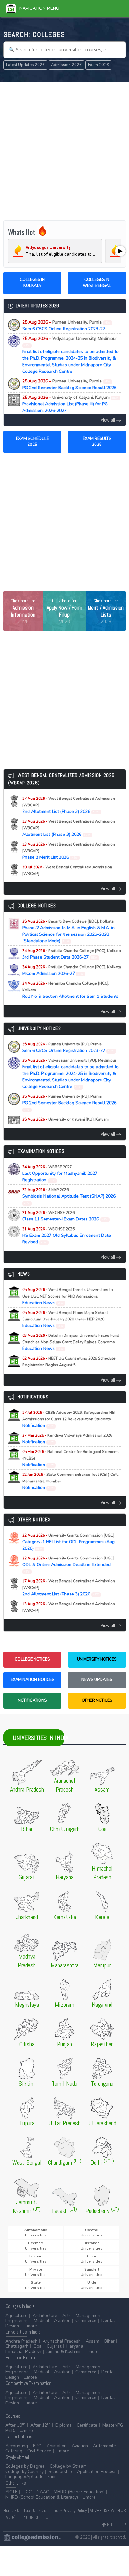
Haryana (75, 2346)
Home (9, 2510)
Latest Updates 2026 (25, 65)
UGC (27, 2492)
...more (31, 2326)
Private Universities (36, 2272)
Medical (41, 2321)
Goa (38, 2346)
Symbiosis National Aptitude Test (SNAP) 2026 (69, 1196)
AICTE (11, 2492)
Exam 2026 (98, 65)
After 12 (40, 2425)
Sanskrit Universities (92, 2272)
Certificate (87, 2425)
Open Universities (92, 2259)
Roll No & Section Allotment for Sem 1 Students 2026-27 (70, 993)
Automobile (104, 2446)
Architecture (45, 2316)
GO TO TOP (116, 2524)
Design (12, 2326)
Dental (108, 2321)
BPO (37, 2446)
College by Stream (68, 2466)
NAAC (43, 2492)
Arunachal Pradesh (62, 2341)
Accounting (17, 2446)
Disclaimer (50, 2510)
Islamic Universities (36, 2259)
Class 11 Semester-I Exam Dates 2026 (65, 1216)
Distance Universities (92, 2246)
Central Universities (92, 2233)
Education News (68, 1296)
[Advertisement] (64, 151)
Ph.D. (10, 2430)
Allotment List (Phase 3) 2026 (69, 828)
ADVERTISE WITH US (108, 2510)
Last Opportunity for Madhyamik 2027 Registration (60, 1174)
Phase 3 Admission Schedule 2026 (67, 874)
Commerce (86, 2321)
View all (108, 420)
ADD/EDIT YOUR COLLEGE (28, 2517)
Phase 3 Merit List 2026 (69, 851)
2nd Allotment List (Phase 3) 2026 (69, 805)
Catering (14, 2451)
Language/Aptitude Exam (30, 2477)
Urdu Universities (92, 2285)
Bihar (109, 2341)
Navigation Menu (37, 8)
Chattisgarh (17, 2346)
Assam (93, 2341)
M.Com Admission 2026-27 (72, 971)
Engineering (17, 2321)
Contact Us (27, 2510)
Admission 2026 (66, 65)
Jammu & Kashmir (64, 2352)
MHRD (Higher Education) (79, 2492)
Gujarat (54, 2346)
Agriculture (16, 2316)
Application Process (97, 2472)
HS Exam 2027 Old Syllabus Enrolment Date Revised (67, 1236)
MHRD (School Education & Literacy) (42, 2497)
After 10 (15, 2425)
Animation (57, 2446)
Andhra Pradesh (21, 2341)
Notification (69, 1419)
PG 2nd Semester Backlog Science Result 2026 (69, 384)
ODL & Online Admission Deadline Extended (68, 1565)
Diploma (64, 2425)
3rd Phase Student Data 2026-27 (72, 954)
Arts (67, 2316)
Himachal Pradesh (23, 2352)
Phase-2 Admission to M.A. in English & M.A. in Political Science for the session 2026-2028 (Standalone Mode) (68, 931)
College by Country (24, 2472)
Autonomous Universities (36, 2233)
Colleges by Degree (25, 2466)
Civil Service (39, 2451)
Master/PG (113, 2425)
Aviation (62, 2321)
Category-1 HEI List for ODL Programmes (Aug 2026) (68, 1542)
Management (89, 2316)
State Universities (36, 2285)
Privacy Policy (75, 2510)
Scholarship (60, 2472)
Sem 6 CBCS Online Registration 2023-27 (67, 325)
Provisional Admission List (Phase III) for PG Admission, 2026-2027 (70, 404)
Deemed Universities (36, 2246)
